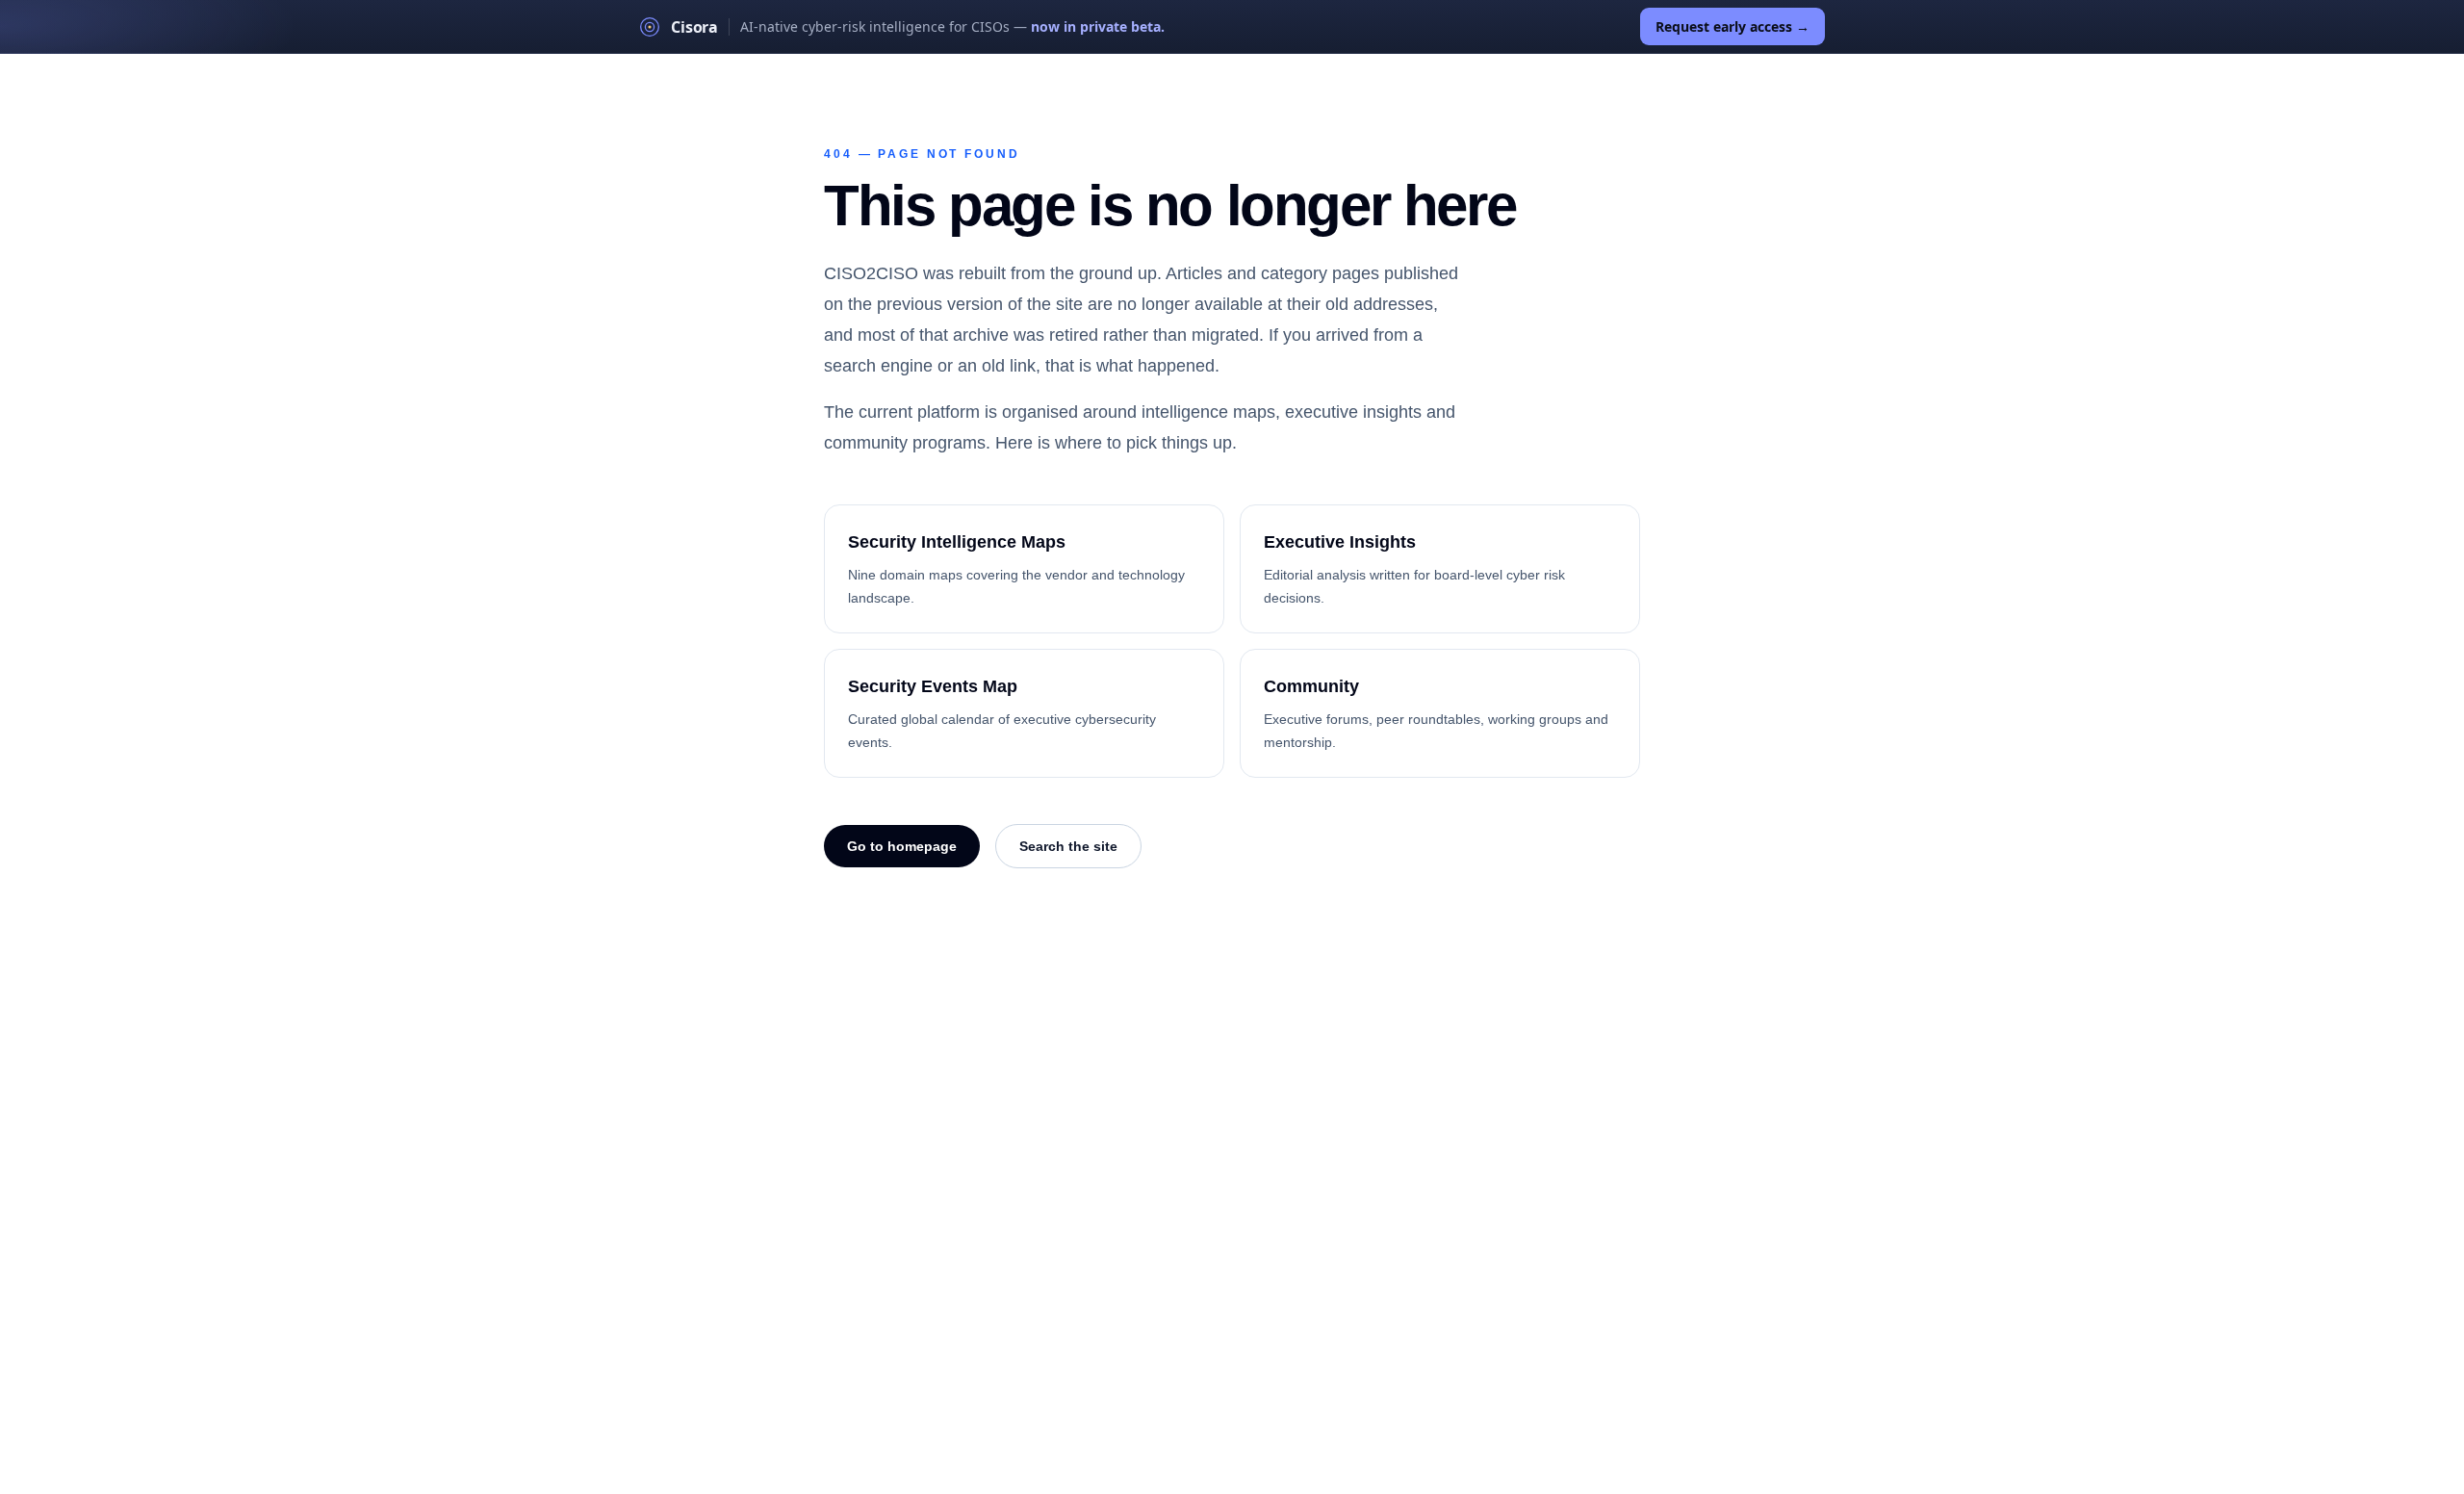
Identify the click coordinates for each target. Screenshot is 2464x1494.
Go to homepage (902, 846)
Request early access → (1732, 26)
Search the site (1068, 846)
